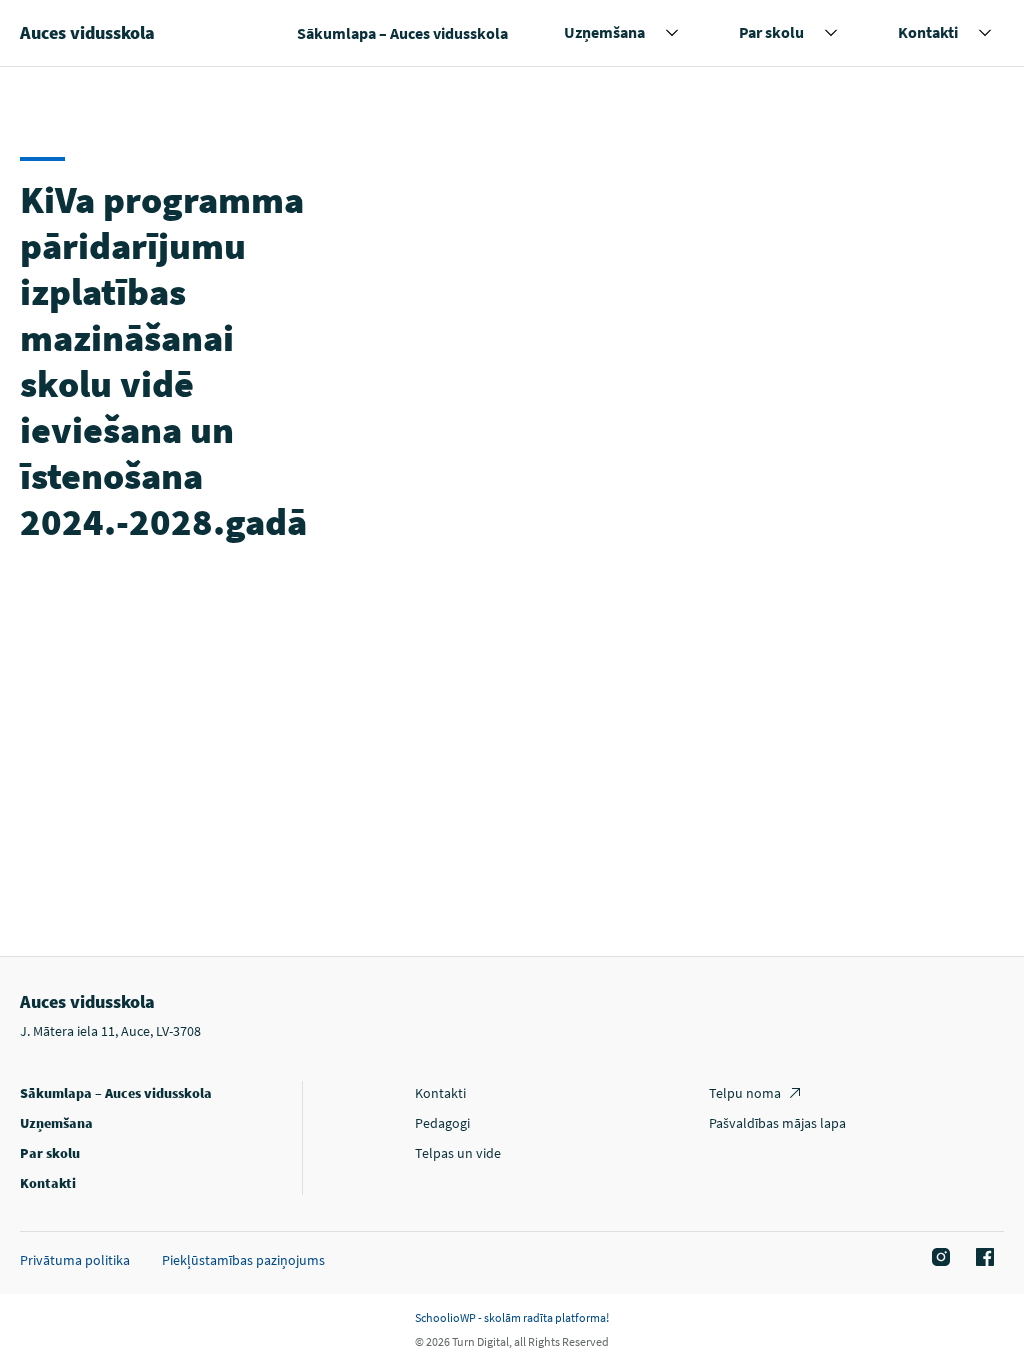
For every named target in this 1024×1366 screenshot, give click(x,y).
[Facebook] (982, 1258)
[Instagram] (938, 1258)
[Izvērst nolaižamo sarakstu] (672, 33)
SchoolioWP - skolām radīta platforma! (512, 1317)
